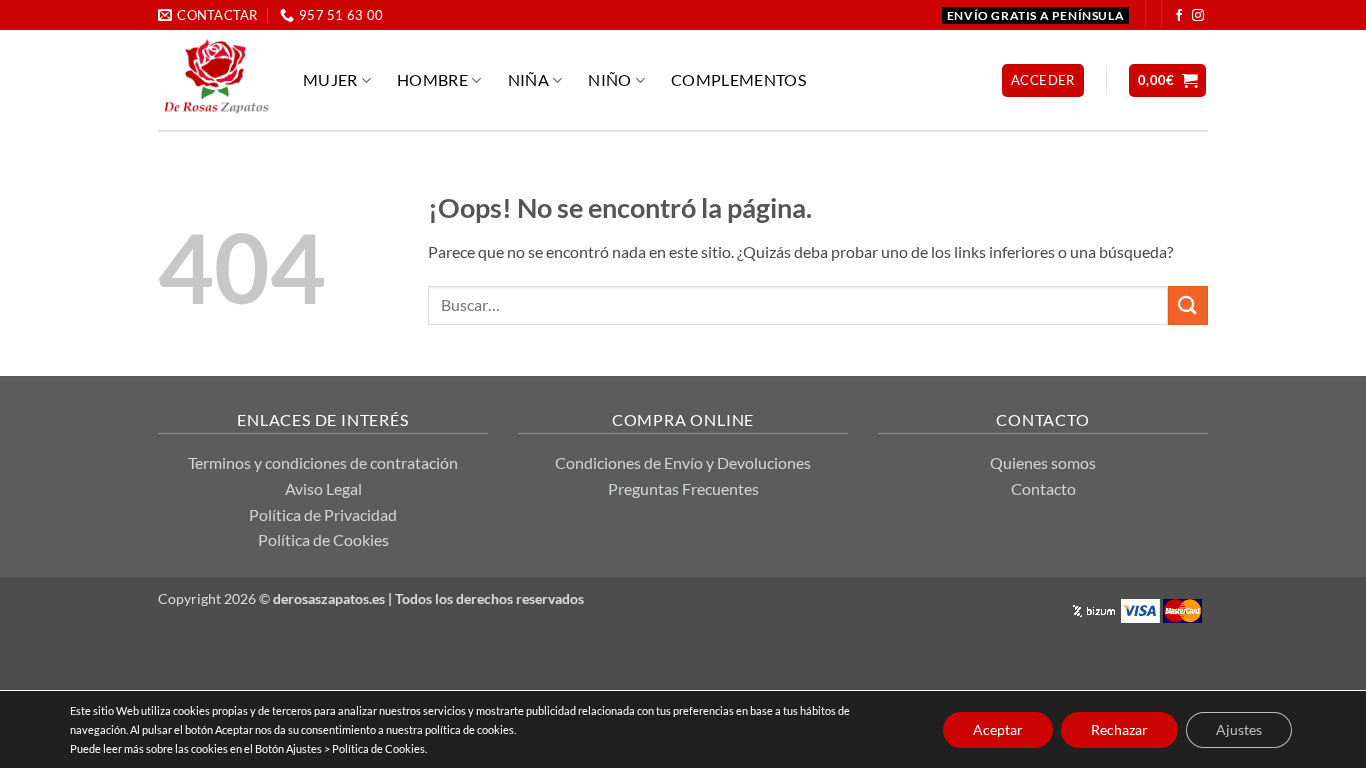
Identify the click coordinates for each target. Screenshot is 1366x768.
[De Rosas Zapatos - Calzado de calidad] (215, 75)
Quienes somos (1043, 462)
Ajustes (1239, 729)
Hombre (432, 79)
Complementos (738, 79)
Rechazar (1119, 729)
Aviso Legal (323, 488)
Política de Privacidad (323, 514)
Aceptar (998, 729)
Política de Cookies (323, 539)
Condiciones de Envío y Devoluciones (683, 462)
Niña (528, 79)
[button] (1043, 80)
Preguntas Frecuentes (683, 488)
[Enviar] (1188, 305)
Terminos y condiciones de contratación (323, 462)
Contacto (1043, 488)
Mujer (330, 79)
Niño (609, 79)
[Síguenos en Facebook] (1179, 16)
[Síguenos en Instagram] (1198, 16)
